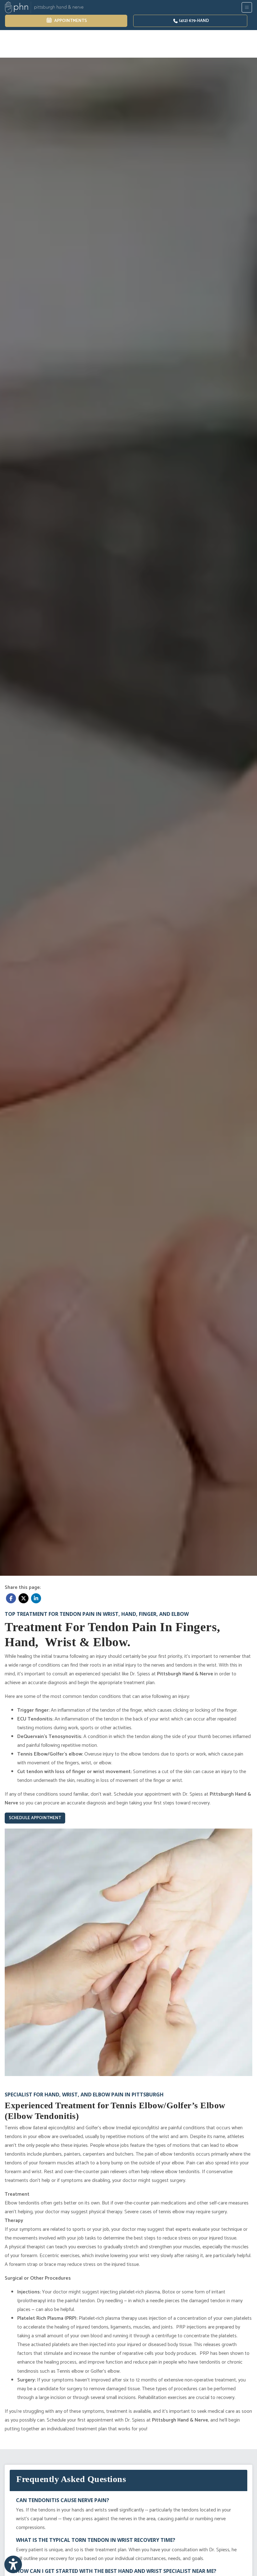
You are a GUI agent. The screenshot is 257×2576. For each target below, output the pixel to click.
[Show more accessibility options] (13, 2564)
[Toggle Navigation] (247, 7)
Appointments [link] (70, 21)
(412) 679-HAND (194, 21)
